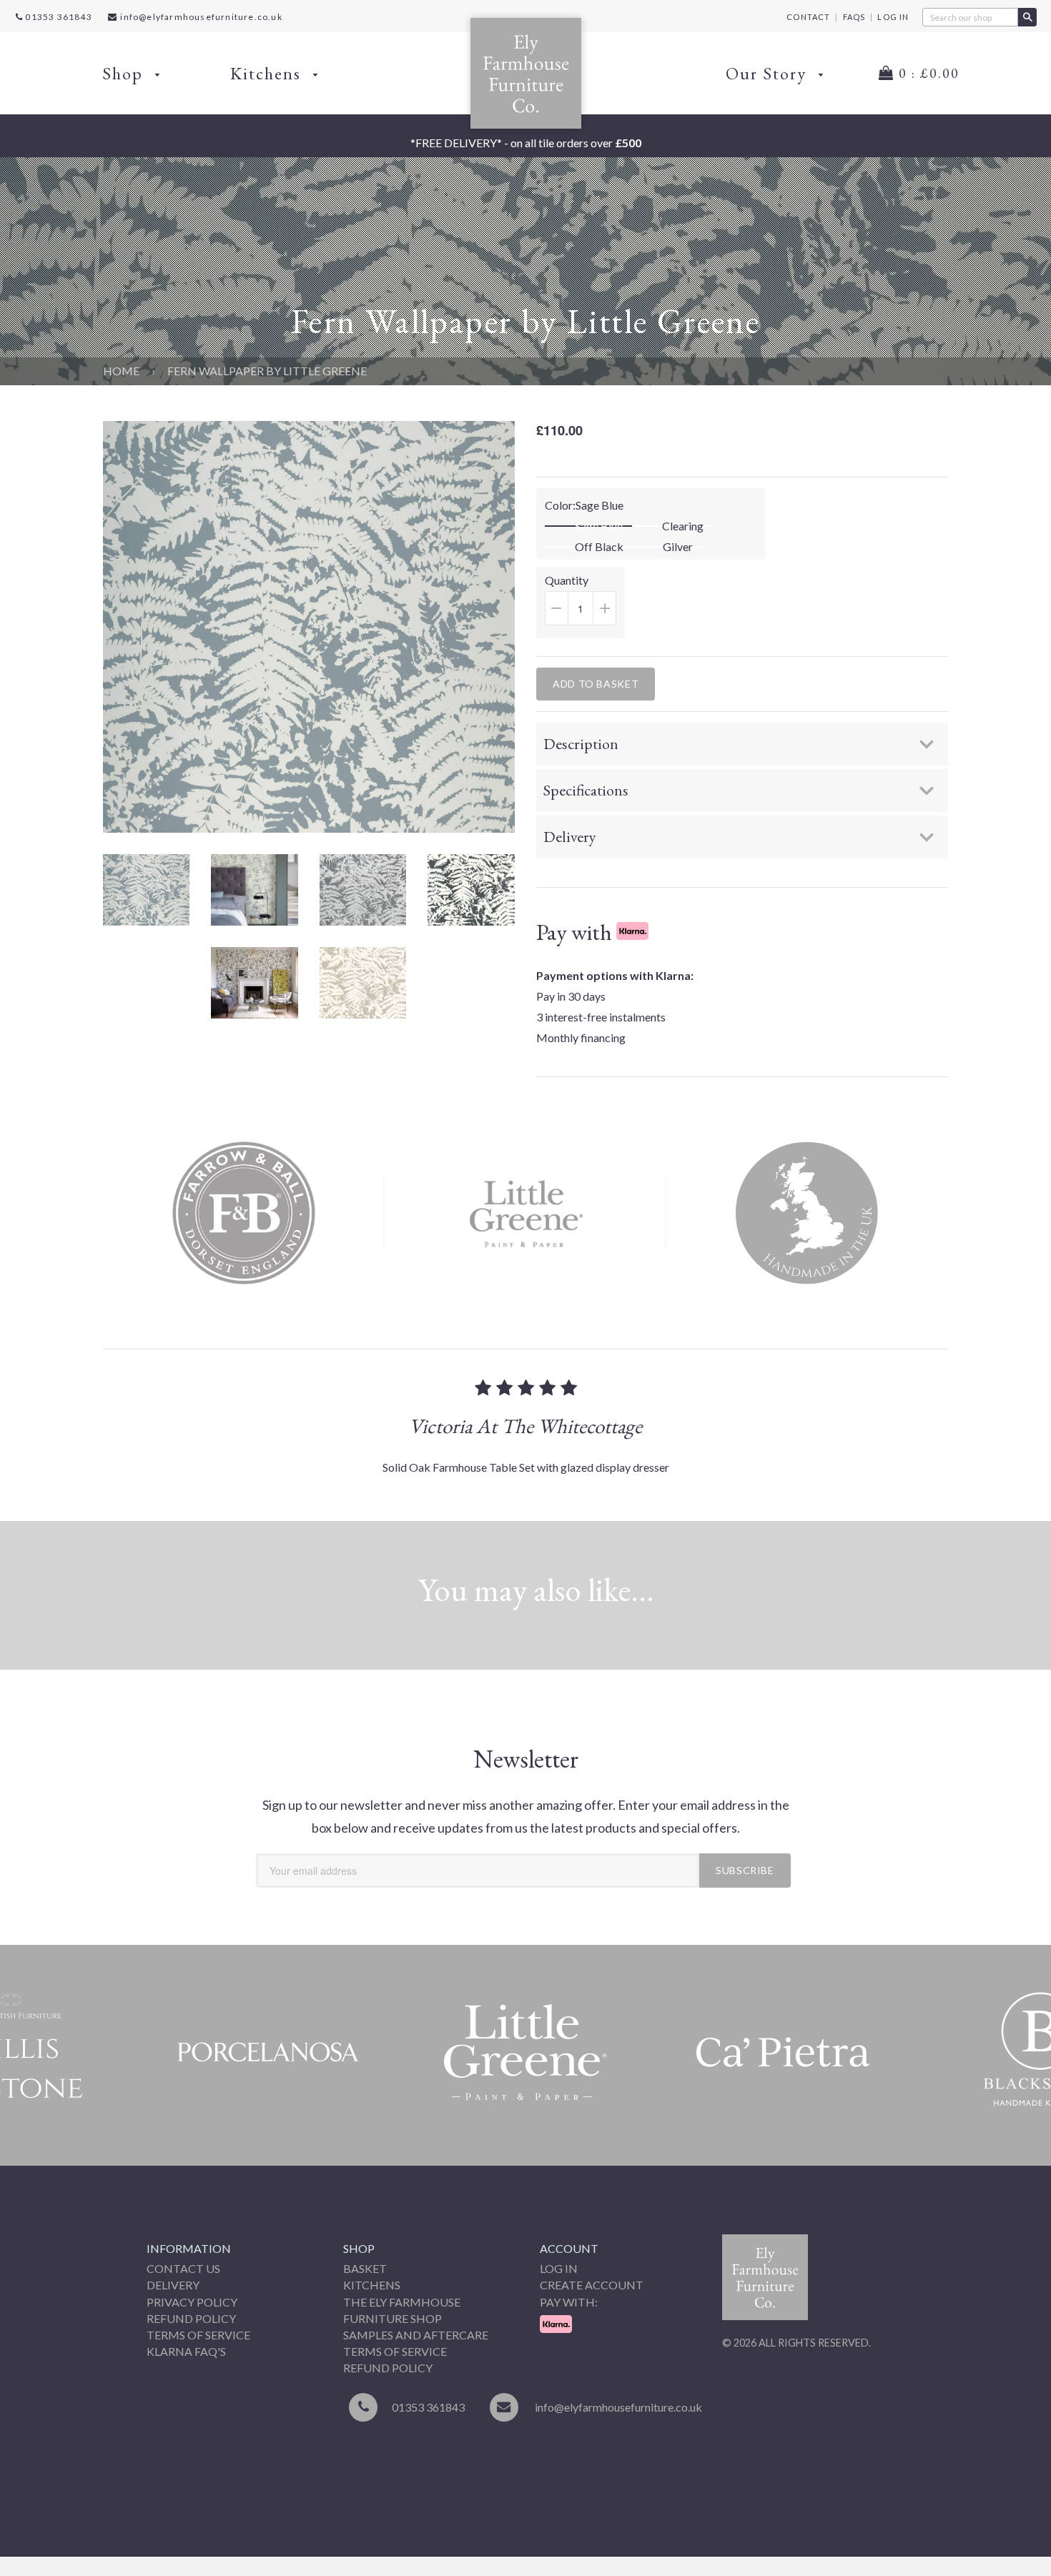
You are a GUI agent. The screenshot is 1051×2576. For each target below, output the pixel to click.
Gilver (678, 547)
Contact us (183, 2268)
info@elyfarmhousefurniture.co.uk (201, 17)
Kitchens (268, 73)
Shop (125, 73)
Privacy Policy (192, 2302)
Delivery (173, 2285)
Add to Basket (596, 684)
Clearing (683, 526)
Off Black (599, 547)
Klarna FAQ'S (186, 2351)
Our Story (769, 73)
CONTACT (808, 17)
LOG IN (893, 17)
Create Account (592, 2285)
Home (121, 371)
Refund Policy (191, 2318)
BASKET (365, 2268)
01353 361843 (58, 17)
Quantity (585, 606)
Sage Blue (599, 526)
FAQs (854, 17)
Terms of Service (198, 2335)
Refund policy (388, 2368)
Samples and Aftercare (416, 2335)
